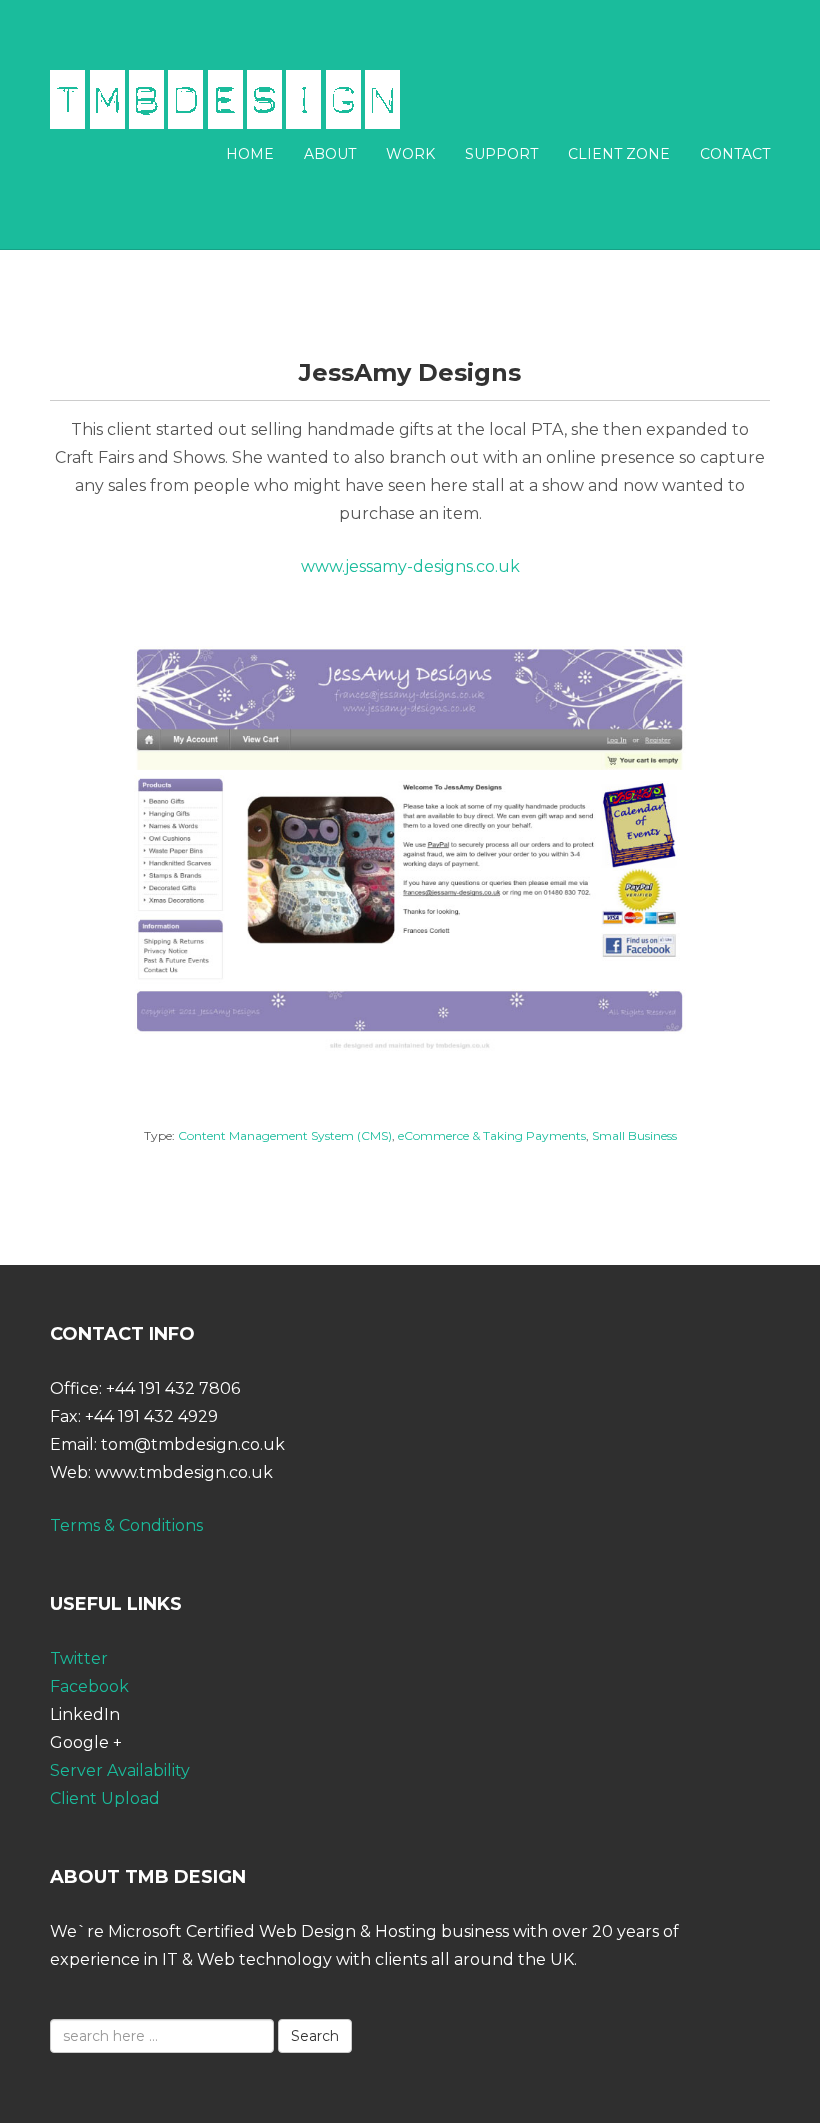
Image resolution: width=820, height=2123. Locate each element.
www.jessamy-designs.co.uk (410, 566)
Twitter (79, 1658)
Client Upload (105, 1798)
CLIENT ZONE (619, 154)
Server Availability (120, 1770)
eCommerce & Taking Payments (492, 1135)
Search (315, 2036)
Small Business (634, 1135)
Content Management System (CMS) (285, 1135)
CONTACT (735, 154)
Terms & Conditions (126, 1525)
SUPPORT (501, 154)
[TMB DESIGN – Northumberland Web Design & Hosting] (225, 98)
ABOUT (330, 154)
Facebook (89, 1686)
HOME (250, 154)
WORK (410, 154)
